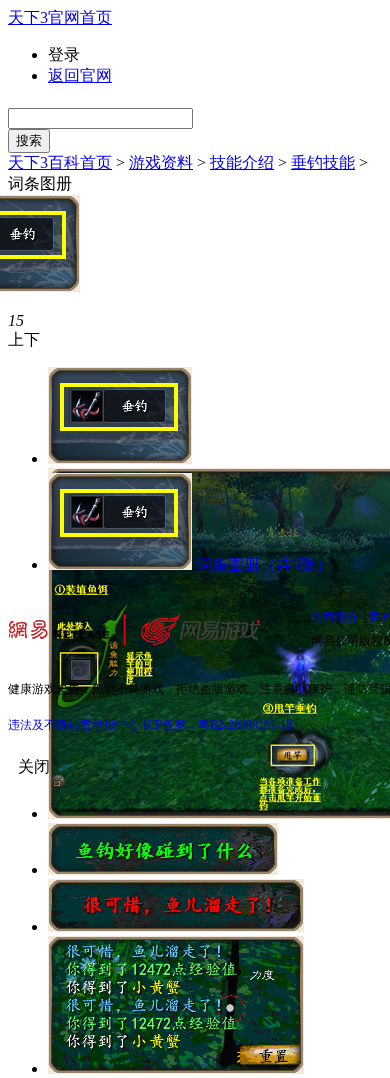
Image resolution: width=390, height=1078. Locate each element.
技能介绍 (242, 162)
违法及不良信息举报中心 (74, 725)
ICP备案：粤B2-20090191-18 (217, 725)
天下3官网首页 (60, 17)
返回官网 (80, 75)
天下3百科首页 (60, 162)
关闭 (34, 766)
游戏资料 (161, 162)
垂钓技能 (323, 162)
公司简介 (335, 617)
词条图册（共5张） (264, 564)
